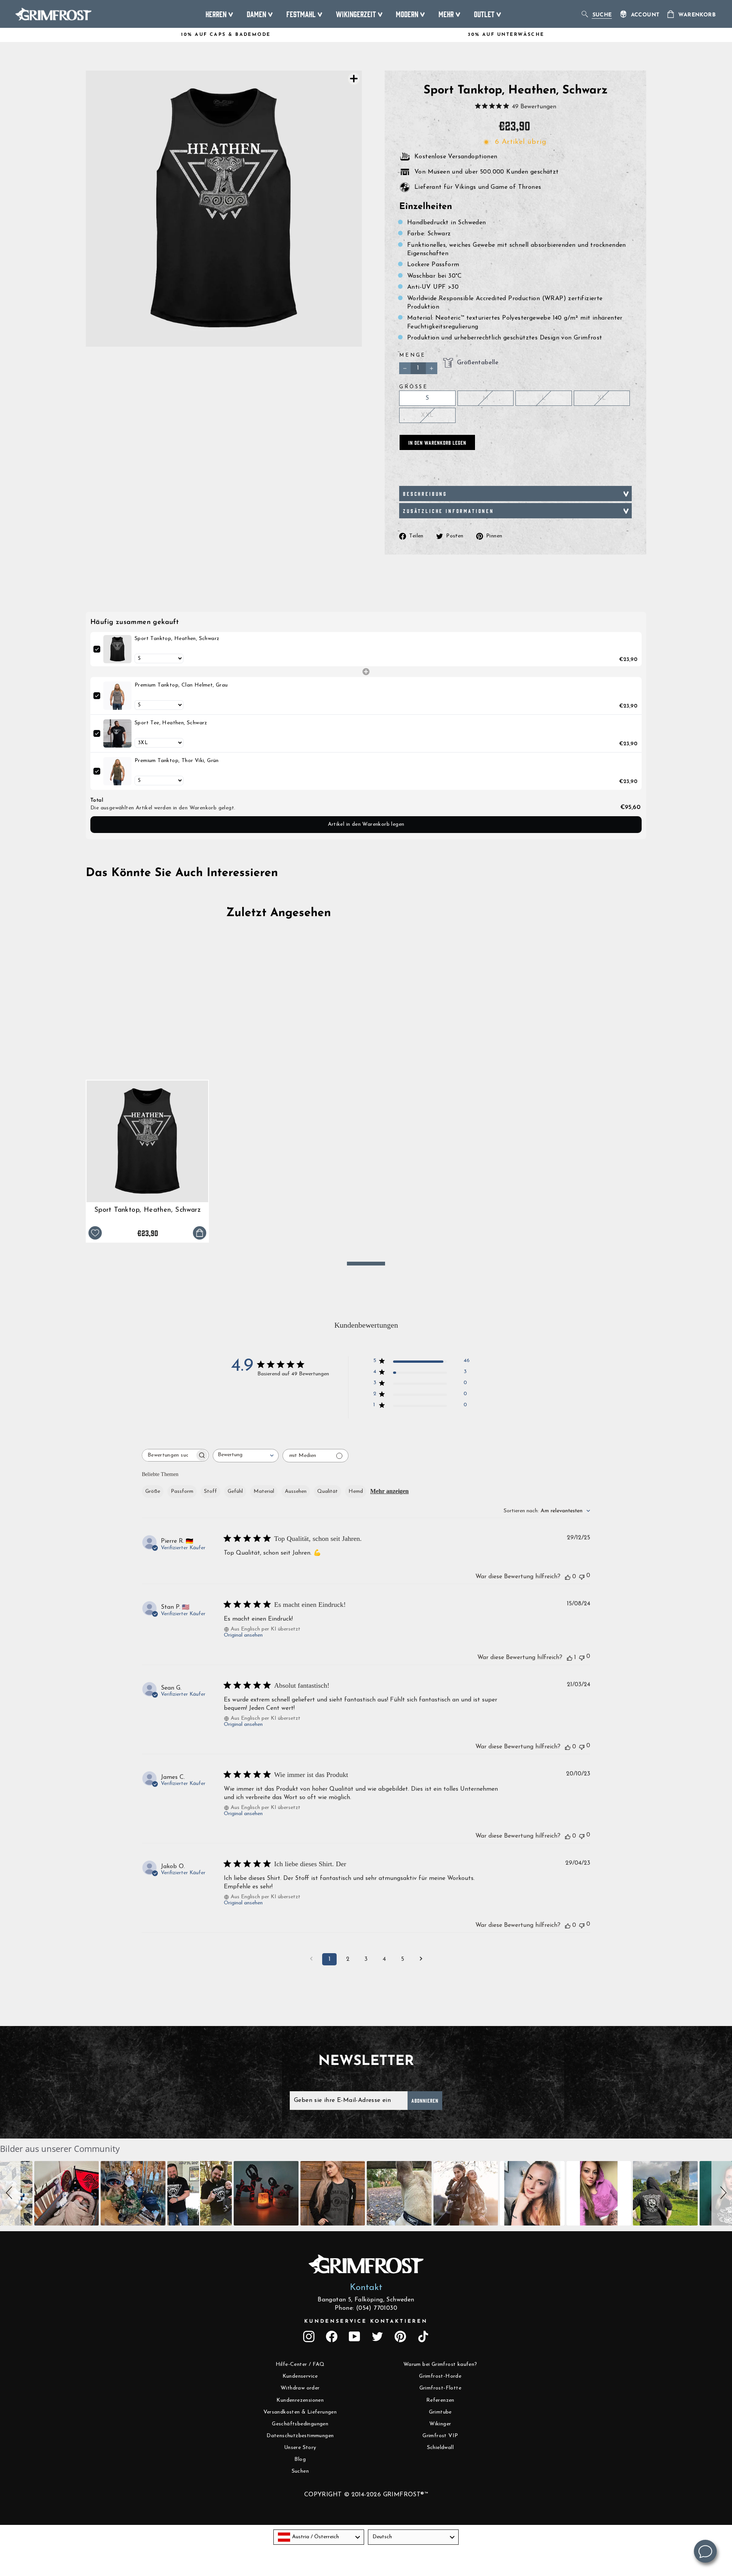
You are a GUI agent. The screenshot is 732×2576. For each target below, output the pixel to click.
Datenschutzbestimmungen (300, 2436)
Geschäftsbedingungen (300, 2424)
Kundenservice (300, 2376)
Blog (300, 2459)
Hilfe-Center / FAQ (300, 2365)
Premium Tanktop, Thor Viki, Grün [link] (177, 761)
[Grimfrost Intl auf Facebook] (332, 2336)
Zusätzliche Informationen (449, 511)
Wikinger (440, 2424)
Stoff (210, 1491)
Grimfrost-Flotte (440, 2388)
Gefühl (235, 1491)
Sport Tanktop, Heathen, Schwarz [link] (177, 639)
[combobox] (246, 1456)
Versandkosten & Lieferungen (300, 2412)
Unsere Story (300, 2448)
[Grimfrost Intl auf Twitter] (377, 2336)
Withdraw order (300, 2388)
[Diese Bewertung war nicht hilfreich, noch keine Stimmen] (582, 1576)
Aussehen (296, 1491)
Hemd (356, 1491)
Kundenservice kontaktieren (366, 2321)
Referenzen (440, 2400)
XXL (427, 415)
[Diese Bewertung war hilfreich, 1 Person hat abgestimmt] (570, 1658)
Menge (413, 355)
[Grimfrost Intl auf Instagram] (309, 2336)
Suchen (300, 2471)
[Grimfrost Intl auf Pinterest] (400, 2336)
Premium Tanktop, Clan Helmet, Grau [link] (181, 685)
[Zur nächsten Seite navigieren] (421, 1959)
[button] (10, 2193)
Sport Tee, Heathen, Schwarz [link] (171, 723)
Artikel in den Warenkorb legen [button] (366, 824)
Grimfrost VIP (440, 2436)
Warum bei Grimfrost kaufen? (440, 2365)
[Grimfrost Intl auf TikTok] (423, 2336)
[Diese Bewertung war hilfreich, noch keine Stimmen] (568, 1577)
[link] (117, 649)
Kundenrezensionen (300, 2400)
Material (264, 1491)
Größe (414, 387)
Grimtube (440, 2412)
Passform (182, 1491)
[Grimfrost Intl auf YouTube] (355, 2336)
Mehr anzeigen (389, 1491)
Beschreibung (425, 494)
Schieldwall (440, 2448)
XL (602, 398)
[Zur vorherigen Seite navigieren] (311, 1959)
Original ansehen (243, 1635)
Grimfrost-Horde (440, 2376)
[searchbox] (169, 1455)
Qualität (327, 1491)
